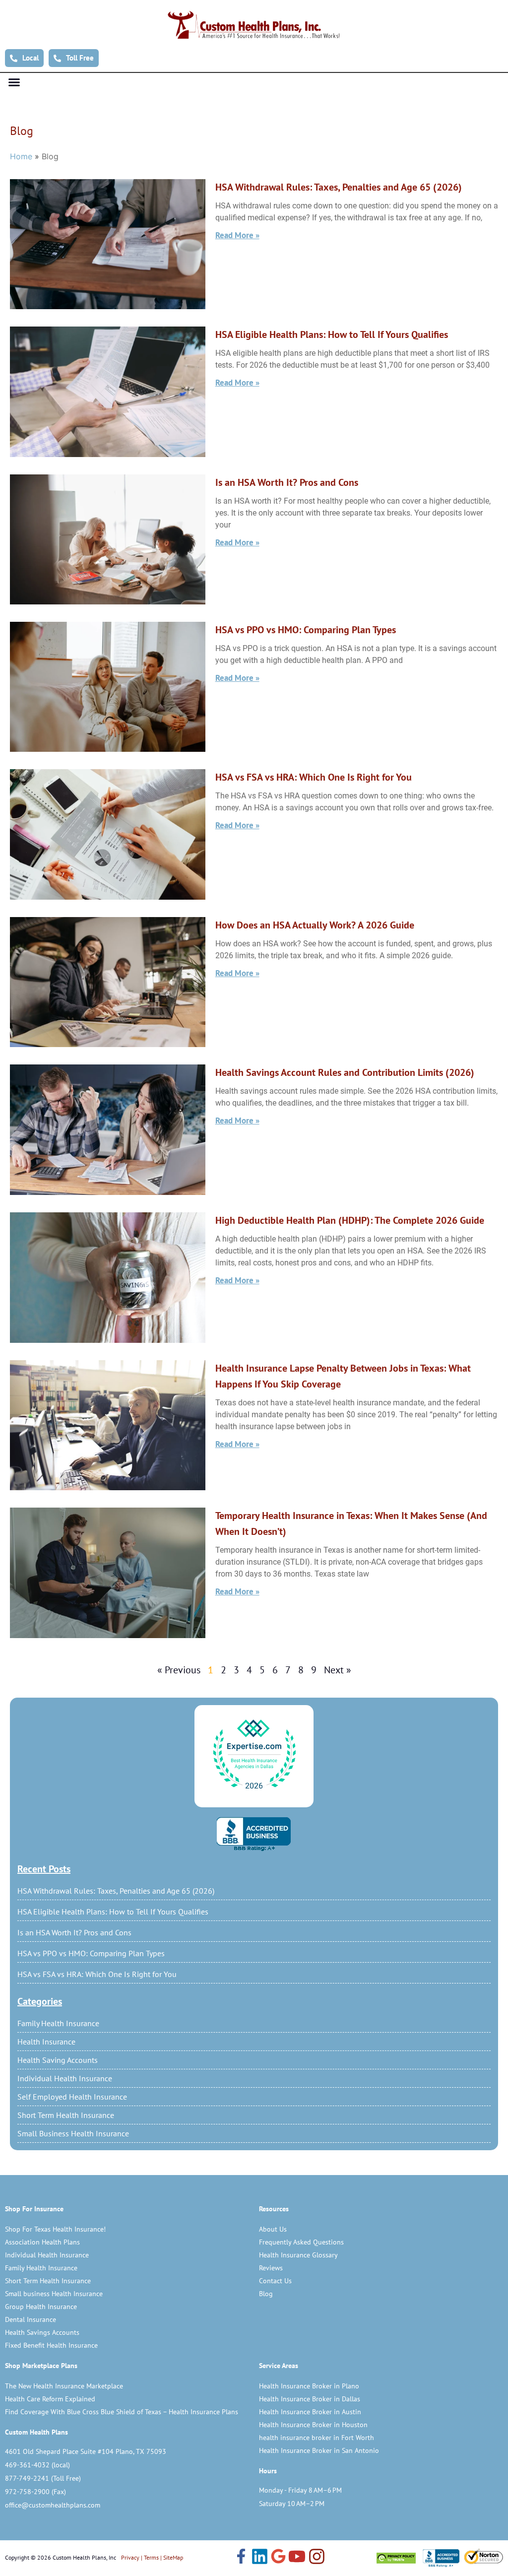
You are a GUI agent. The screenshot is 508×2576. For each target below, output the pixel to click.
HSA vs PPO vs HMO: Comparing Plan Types (91, 1953)
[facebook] (241, 2557)
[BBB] (254, 1834)
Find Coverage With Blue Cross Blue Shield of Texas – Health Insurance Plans (122, 2412)
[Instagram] (317, 2558)
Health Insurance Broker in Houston (313, 2425)
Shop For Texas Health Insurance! (55, 2229)
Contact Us (275, 2281)
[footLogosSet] (440, 2558)
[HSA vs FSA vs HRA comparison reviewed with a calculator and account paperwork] (108, 834)
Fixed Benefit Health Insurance (51, 2345)
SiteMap (173, 2557)
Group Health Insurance (41, 2307)
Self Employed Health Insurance (72, 2097)
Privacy (130, 2557)
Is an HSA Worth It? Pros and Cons (74, 1932)
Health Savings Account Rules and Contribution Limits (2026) (345, 1072)
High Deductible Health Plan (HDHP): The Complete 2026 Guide (350, 1220)
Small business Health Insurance (54, 2294)
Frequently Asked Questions (301, 2242)
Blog (266, 2294)
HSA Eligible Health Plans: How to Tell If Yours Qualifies (113, 1912)
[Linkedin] (260, 2558)
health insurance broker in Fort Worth (317, 2438)
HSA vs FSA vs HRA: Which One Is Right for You (97, 1974)
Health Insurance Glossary (298, 2255)
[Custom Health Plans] (254, 25)
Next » (338, 1670)
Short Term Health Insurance (66, 2115)
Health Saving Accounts (58, 2060)
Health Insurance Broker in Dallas (310, 2399)
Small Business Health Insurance (73, 2133)
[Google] (278, 2557)
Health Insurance (46, 2042)
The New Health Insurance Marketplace (64, 2386)
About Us (273, 2229)
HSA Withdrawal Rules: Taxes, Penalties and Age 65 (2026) (116, 1891)
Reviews (271, 2268)
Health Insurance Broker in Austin (310, 2412)
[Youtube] (297, 2558)
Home (21, 156)
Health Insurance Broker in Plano (309, 2386)
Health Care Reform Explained (50, 2399)
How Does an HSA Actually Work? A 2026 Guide (315, 925)
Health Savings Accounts (42, 2332)
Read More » (237, 235)
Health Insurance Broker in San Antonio (319, 2450)
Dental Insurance (31, 2319)
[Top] (254, 1755)
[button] (14, 82)
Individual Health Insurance (65, 2078)
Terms (151, 2557)
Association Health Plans (42, 2242)
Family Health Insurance (58, 2023)
